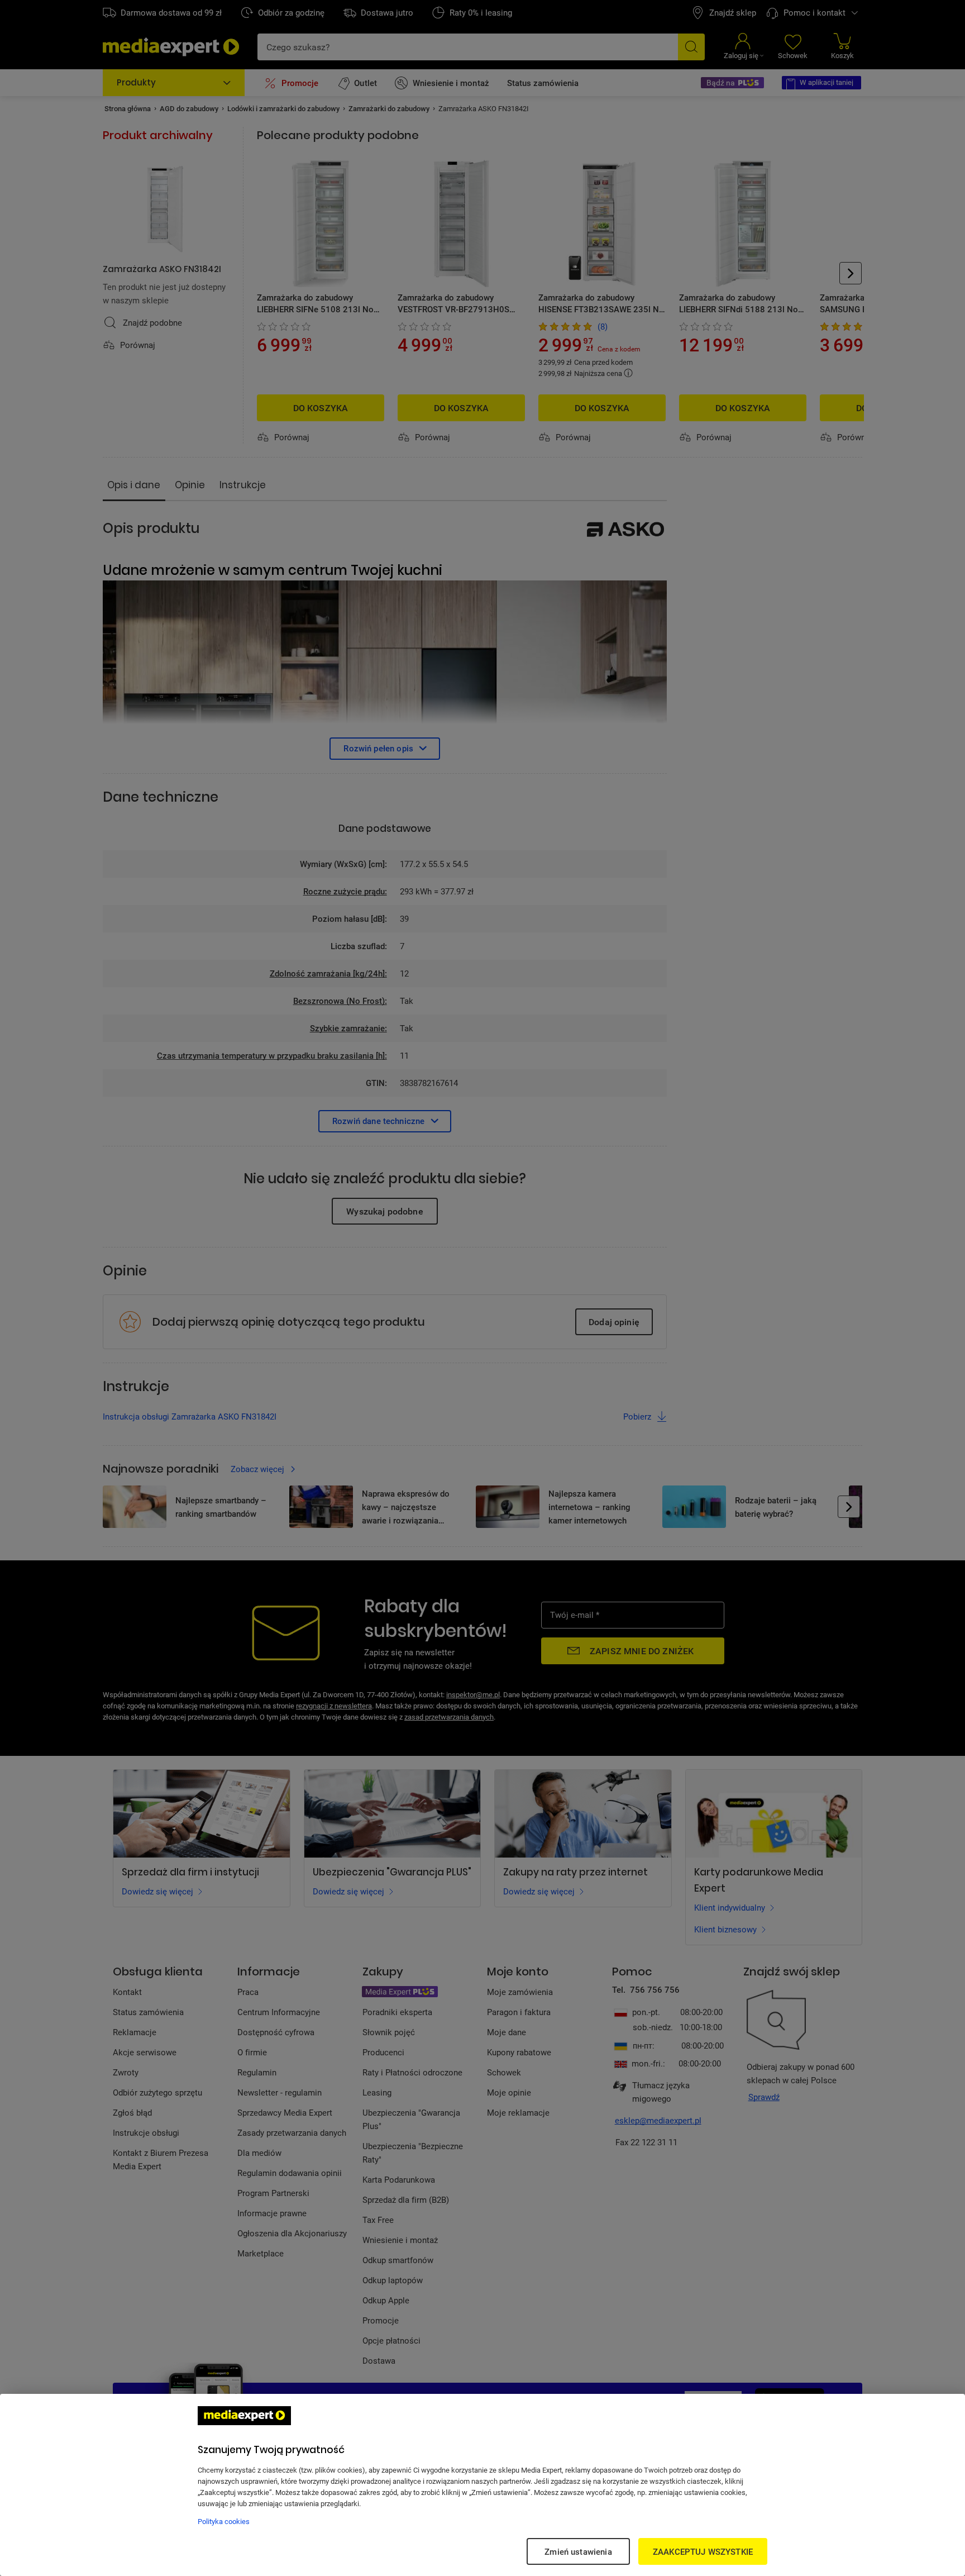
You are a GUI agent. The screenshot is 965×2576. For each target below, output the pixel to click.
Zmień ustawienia (578, 2551)
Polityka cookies (224, 2521)
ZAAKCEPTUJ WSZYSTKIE (703, 2551)
